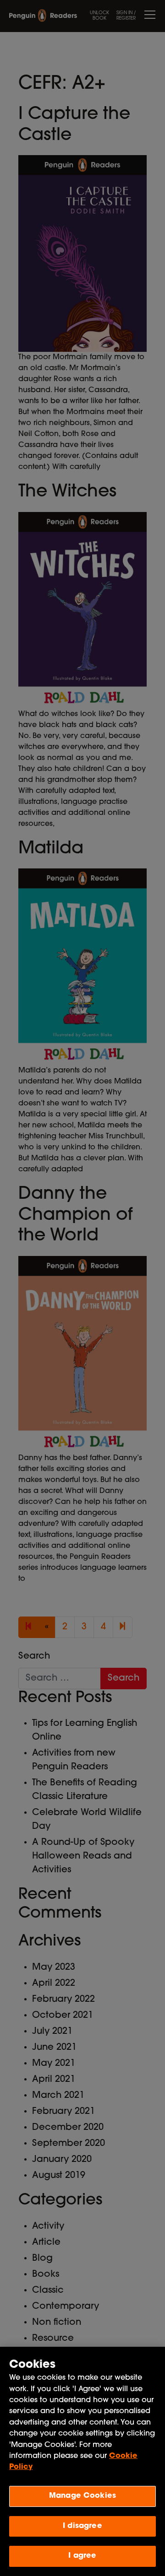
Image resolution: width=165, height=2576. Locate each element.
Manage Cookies (82, 2496)
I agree (82, 2556)
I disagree (82, 2526)
